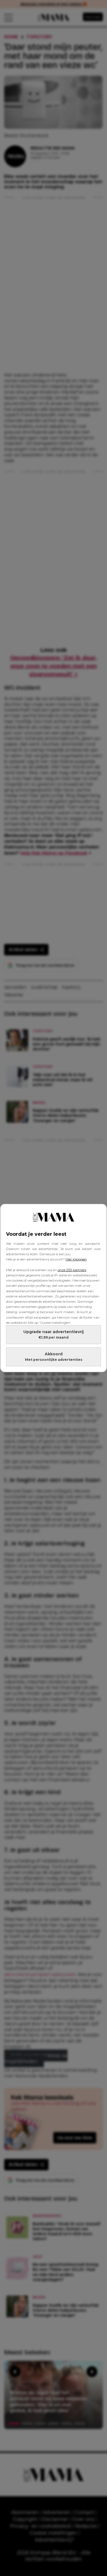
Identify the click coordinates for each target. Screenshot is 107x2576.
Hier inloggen (76, 1259)
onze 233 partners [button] (72, 1270)
